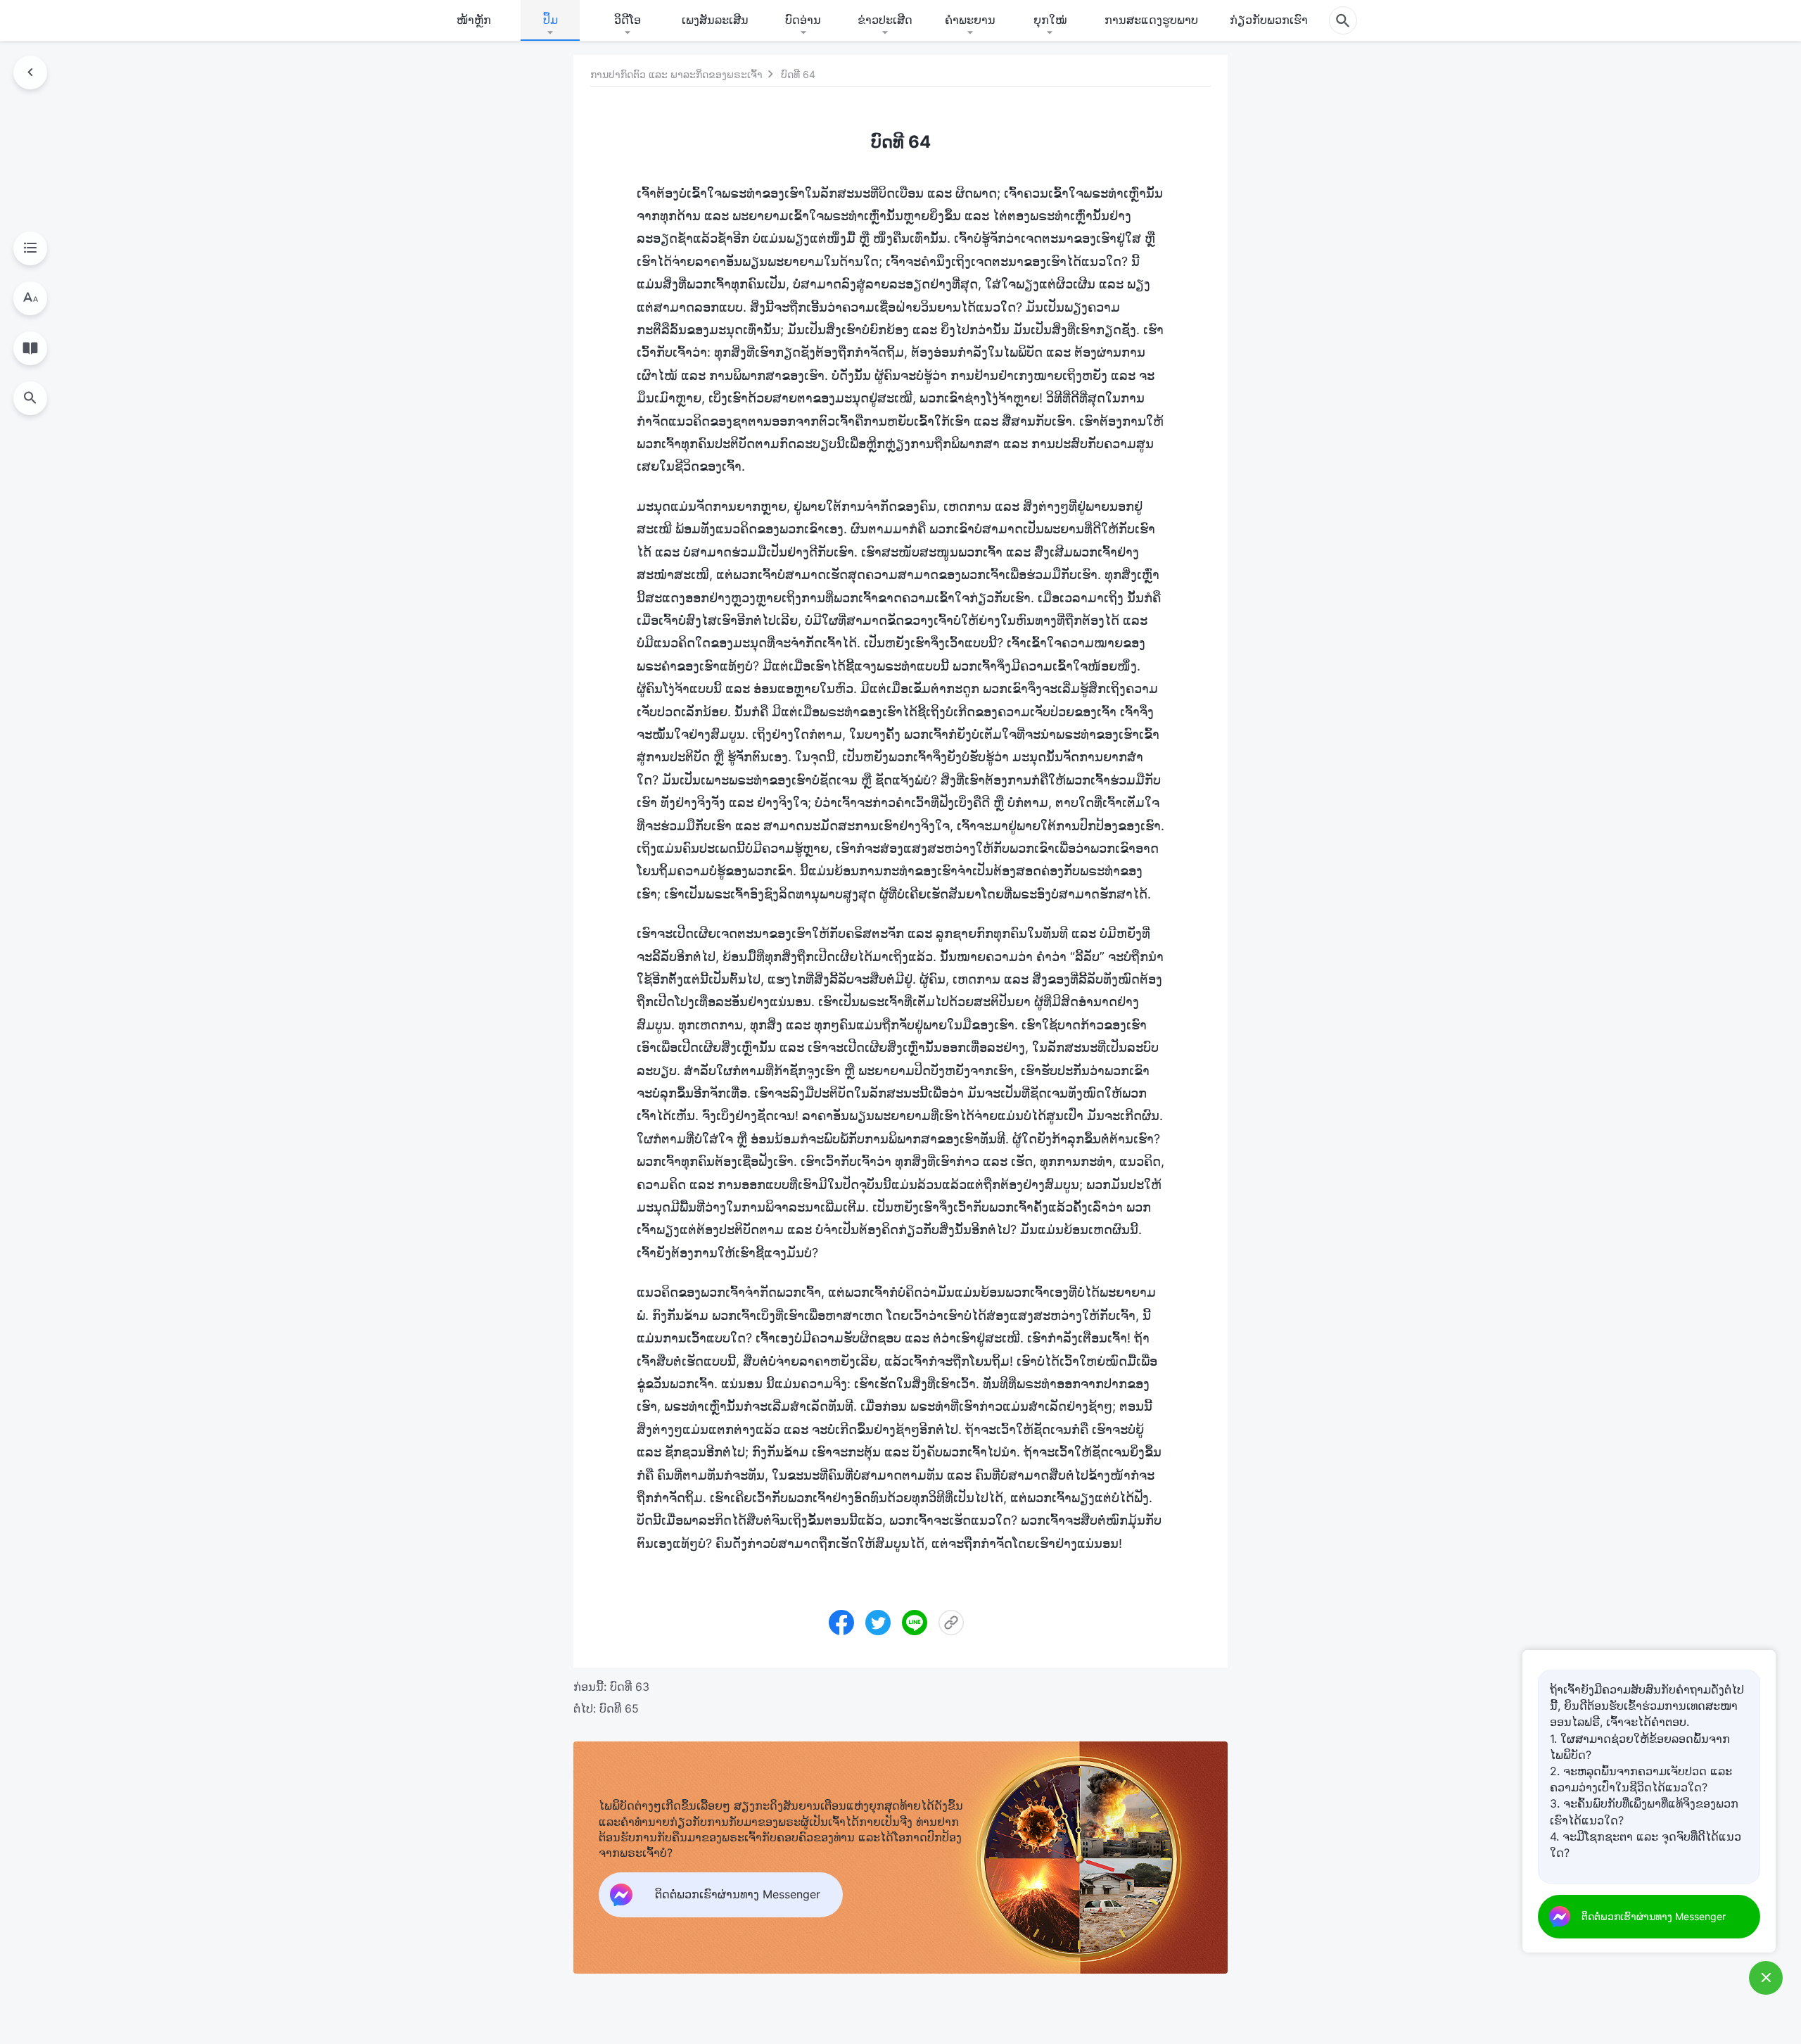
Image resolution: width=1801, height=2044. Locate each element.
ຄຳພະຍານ (970, 20)
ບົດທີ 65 (619, 1708)
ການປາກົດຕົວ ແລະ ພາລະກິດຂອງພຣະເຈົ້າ (676, 74)
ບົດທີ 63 (630, 1687)
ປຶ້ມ (551, 20)
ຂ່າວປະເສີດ (885, 20)
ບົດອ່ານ (803, 20)
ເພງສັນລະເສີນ (715, 20)
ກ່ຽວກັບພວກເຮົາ (1269, 20)
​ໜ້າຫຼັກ (474, 20)
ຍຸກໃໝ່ (1050, 20)
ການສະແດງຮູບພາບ (1151, 20)
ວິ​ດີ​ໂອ (628, 20)
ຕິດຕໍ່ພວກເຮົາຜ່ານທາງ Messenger (1654, 1916)
